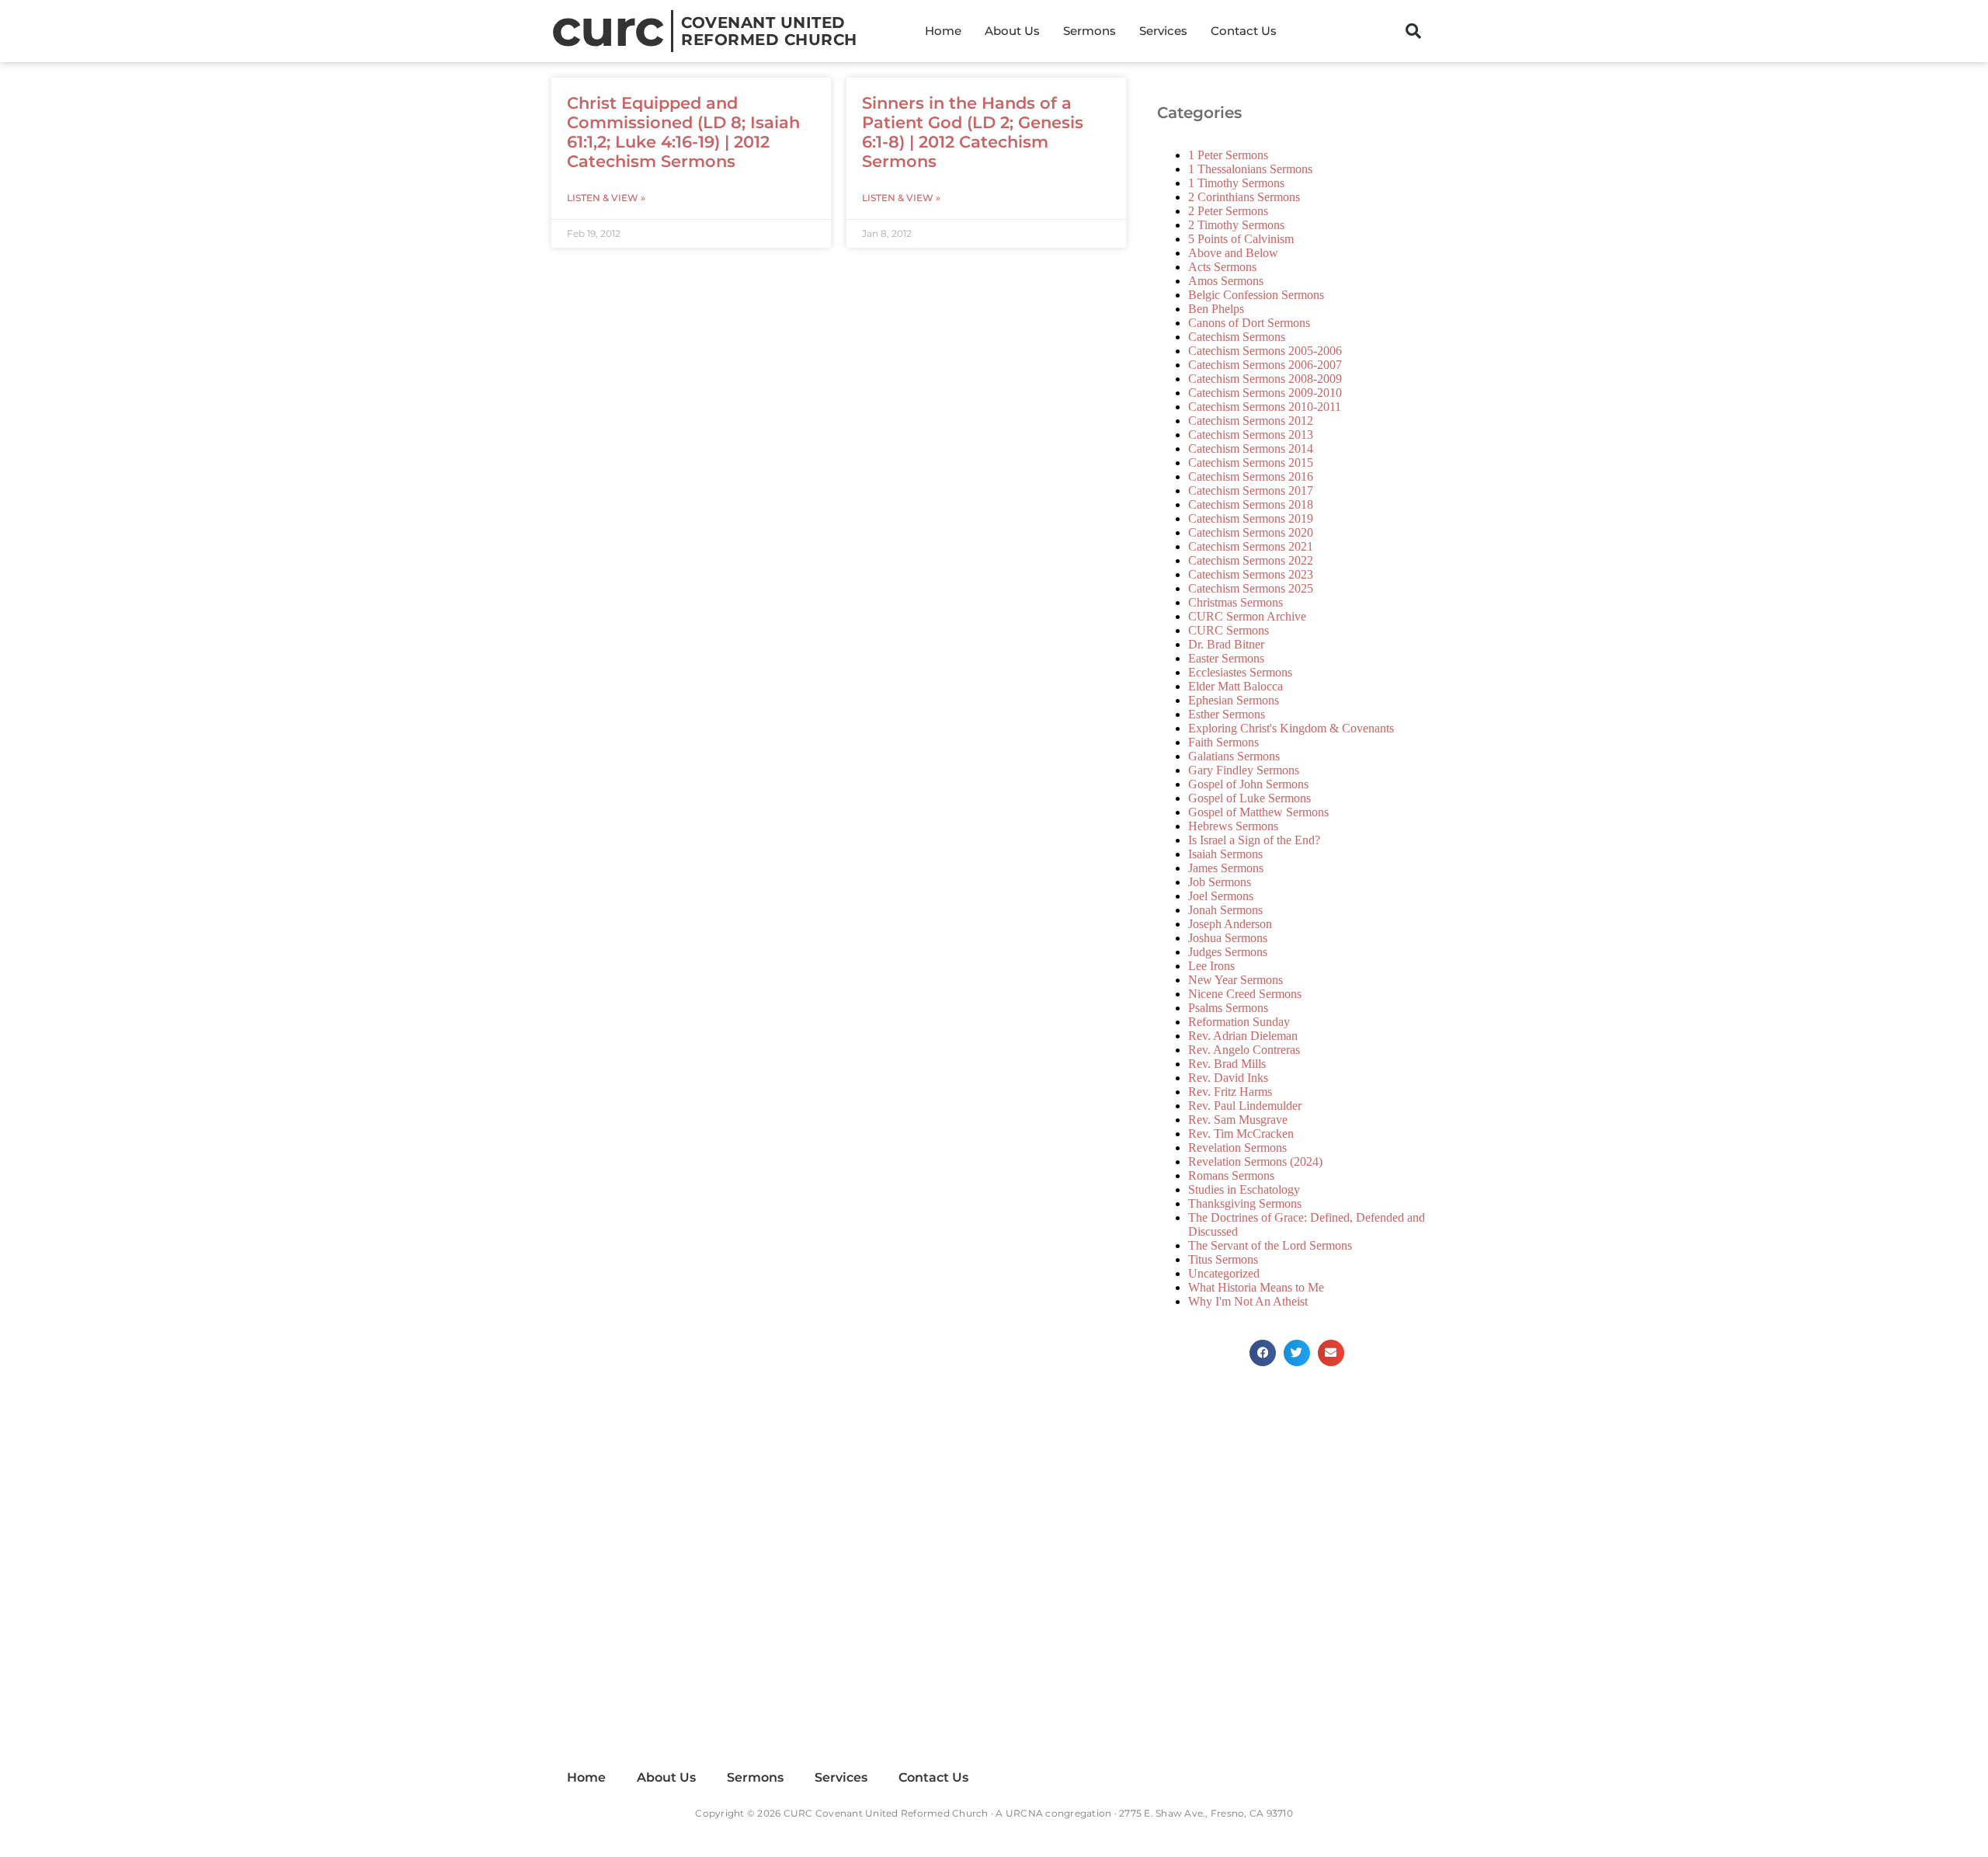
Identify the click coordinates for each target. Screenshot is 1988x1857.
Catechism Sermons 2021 (1251, 546)
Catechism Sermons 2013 (1251, 435)
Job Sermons (1220, 882)
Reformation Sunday (1239, 1022)
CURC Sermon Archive (1247, 616)
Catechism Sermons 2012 (1251, 421)
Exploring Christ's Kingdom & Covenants (1291, 728)
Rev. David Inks (1228, 1078)
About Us (1012, 31)
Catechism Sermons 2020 (1251, 532)
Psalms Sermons (1228, 1008)
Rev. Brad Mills (1227, 1064)
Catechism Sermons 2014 (1251, 449)
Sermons (1090, 31)
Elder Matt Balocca (1236, 686)
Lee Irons (1211, 966)
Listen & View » (606, 198)
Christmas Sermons (1236, 602)
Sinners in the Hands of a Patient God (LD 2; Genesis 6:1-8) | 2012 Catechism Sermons (973, 132)
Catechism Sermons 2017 (1251, 490)
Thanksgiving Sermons (1245, 1203)
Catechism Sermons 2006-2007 (1265, 365)
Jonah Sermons (1225, 910)
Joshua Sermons (1228, 938)
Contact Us (1244, 31)
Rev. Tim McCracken (1241, 1134)
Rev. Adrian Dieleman (1243, 1036)
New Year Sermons (1236, 980)
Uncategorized (1224, 1273)
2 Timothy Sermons (1236, 225)
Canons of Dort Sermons (1249, 323)
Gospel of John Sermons (1248, 784)
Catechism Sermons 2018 (1251, 504)
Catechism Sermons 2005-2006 (1265, 351)
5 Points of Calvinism (1241, 239)
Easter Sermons (1226, 658)
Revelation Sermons (1237, 1148)
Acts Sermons (1222, 267)
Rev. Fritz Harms (1230, 1092)
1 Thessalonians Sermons (1250, 169)
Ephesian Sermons (1234, 700)
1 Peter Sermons (1228, 155)
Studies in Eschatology (1244, 1189)
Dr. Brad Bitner (1226, 644)
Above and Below (1233, 253)
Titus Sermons (1223, 1259)
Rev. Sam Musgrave (1238, 1120)
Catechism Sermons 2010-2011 (1265, 407)
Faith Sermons (1223, 742)
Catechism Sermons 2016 (1251, 476)
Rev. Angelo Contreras (1244, 1050)
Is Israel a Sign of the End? (1254, 840)
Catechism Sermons (1237, 337)
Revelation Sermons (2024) (1255, 1161)
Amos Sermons (1226, 281)
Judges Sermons (1228, 952)
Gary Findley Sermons (1244, 770)
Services (1163, 31)
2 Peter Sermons (1228, 211)
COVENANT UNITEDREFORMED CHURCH (769, 31)
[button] (1413, 31)
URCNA (1024, 1813)
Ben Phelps (1216, 309)
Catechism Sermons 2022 (1251, 560)
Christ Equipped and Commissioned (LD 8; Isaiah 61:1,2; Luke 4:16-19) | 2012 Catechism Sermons (683, 132)
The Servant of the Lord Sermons (1270, 1245)
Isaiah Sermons (1225, 854)
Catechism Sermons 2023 (1251, 574)
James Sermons (1226, 868)
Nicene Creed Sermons (1245, 994)
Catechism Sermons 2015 (1251, 463)
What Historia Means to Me (1256, 1287)
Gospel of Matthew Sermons (1258, 812)
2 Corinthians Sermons (1244, 197)
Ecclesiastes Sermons (1240, 672)
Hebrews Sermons (1233, 826)
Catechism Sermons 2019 (1251, 518)
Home (943, 31)
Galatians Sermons (1234, 756)
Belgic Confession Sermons (1256, 295)
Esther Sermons (1227, 714)
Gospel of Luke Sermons (1249, 798)
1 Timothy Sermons (1236, 183)
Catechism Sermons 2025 (1251, 588)
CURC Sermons (1229, 630)
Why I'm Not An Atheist (1248, 1301)
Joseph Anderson (1230, 924)
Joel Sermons (1221, 896)
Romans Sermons (1231, 1175)
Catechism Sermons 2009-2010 (1265, 393)
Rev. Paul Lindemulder (1245, 1106)
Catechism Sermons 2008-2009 (1265, 379)
